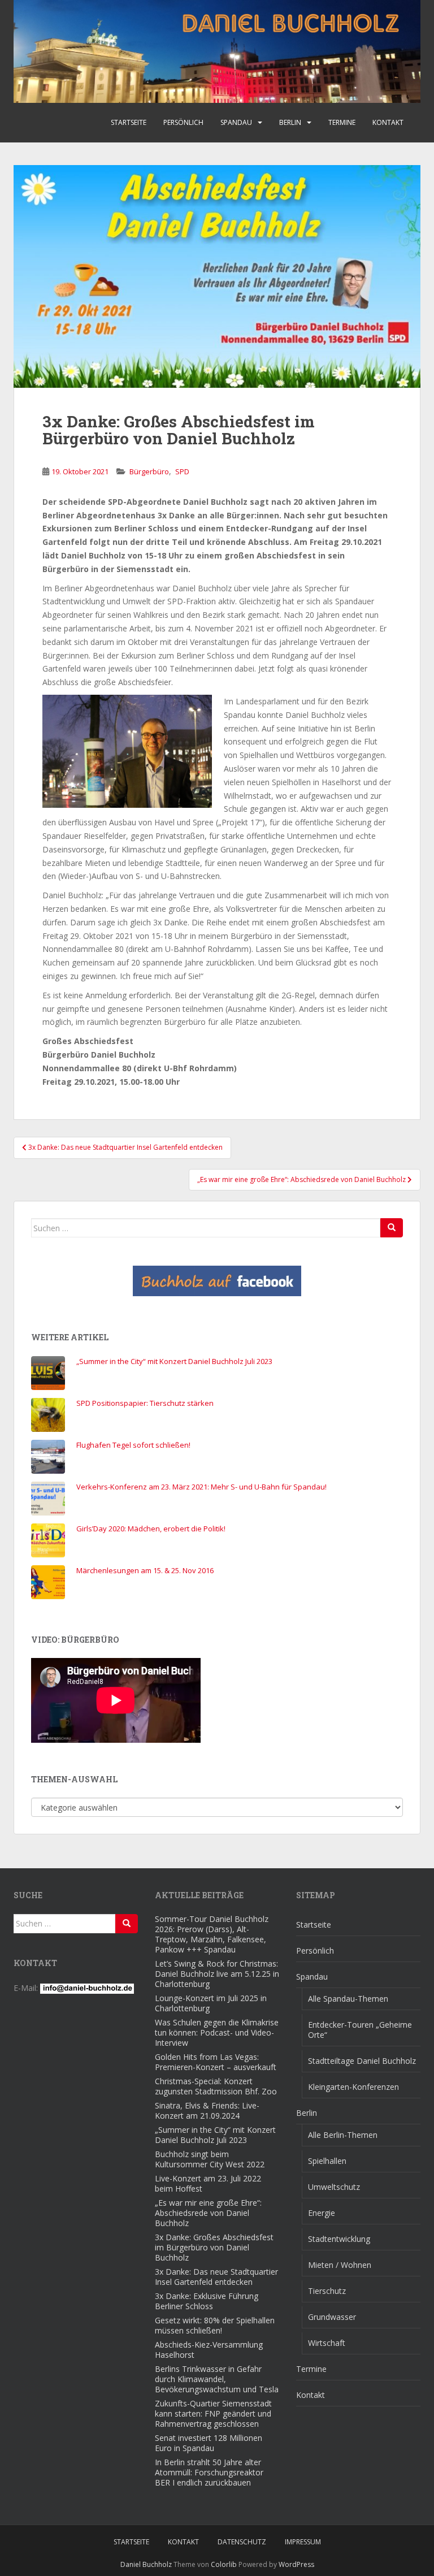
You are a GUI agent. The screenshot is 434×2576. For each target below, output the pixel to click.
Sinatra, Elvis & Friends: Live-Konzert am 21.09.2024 (207, 2110)
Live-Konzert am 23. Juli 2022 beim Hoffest (208, 2183)
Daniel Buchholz (146, 2564)
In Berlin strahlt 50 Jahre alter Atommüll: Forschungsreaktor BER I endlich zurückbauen (209, 2472)
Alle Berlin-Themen (343, 2135)
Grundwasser (332, 2317)
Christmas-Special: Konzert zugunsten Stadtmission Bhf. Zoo (216, 2086)
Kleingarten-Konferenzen (353, 2087)
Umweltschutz (334, 2187)
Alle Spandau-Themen (348, 1999)
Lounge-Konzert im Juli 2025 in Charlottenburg (211, 2003)
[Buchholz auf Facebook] (217, 1281)
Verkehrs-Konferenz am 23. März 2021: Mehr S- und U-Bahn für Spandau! (201, 1487)
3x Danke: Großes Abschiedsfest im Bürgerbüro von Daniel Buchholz (214, 2247)
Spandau (236, 122)
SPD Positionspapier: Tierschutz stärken (145, 1403)
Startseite (129, 122)
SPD (182, 471)
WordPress (296, 2564)
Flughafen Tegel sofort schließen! (133, 1445)
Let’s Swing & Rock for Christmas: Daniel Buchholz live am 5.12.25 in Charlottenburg (217, 1974)
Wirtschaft (327, 2343)
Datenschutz (242, 2542)
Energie (322, 2213)
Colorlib (224, 2564)
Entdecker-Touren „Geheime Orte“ (360, 2030)
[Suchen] (392, 1228)
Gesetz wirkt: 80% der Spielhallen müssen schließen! (215, 2325)
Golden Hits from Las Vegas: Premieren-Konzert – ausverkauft (216, 2062)
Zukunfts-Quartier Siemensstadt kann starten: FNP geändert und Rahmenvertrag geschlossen (213, 2413)
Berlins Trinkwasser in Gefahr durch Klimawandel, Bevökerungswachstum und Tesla (217, 2379)
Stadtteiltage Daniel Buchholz (362, 2061)
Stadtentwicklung (339, 2239)
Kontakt (388, 122)
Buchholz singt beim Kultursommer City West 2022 (210, 2159)
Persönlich (183, 122)
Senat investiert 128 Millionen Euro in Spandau (209, 2443)
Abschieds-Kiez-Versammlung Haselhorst (209, 2350)
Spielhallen (327, 2161)
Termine (342, 122)
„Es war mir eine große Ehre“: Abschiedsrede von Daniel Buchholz (208, 2213)
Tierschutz (327, 2291)
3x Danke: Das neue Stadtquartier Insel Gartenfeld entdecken (216, 2277)
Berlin (290, 122)
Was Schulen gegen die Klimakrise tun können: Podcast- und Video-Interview (217, 2032)
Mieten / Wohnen (340, 2265)
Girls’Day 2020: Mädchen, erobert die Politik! (151, 1529)
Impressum (303, 2542)
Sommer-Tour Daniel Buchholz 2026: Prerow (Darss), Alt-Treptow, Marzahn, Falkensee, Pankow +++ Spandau (212, 1934)
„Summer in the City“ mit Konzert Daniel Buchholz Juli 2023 (174, 1361)
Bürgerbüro (149, 471)
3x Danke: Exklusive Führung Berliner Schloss (207, 2301)
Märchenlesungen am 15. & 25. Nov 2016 (145, 1570)
